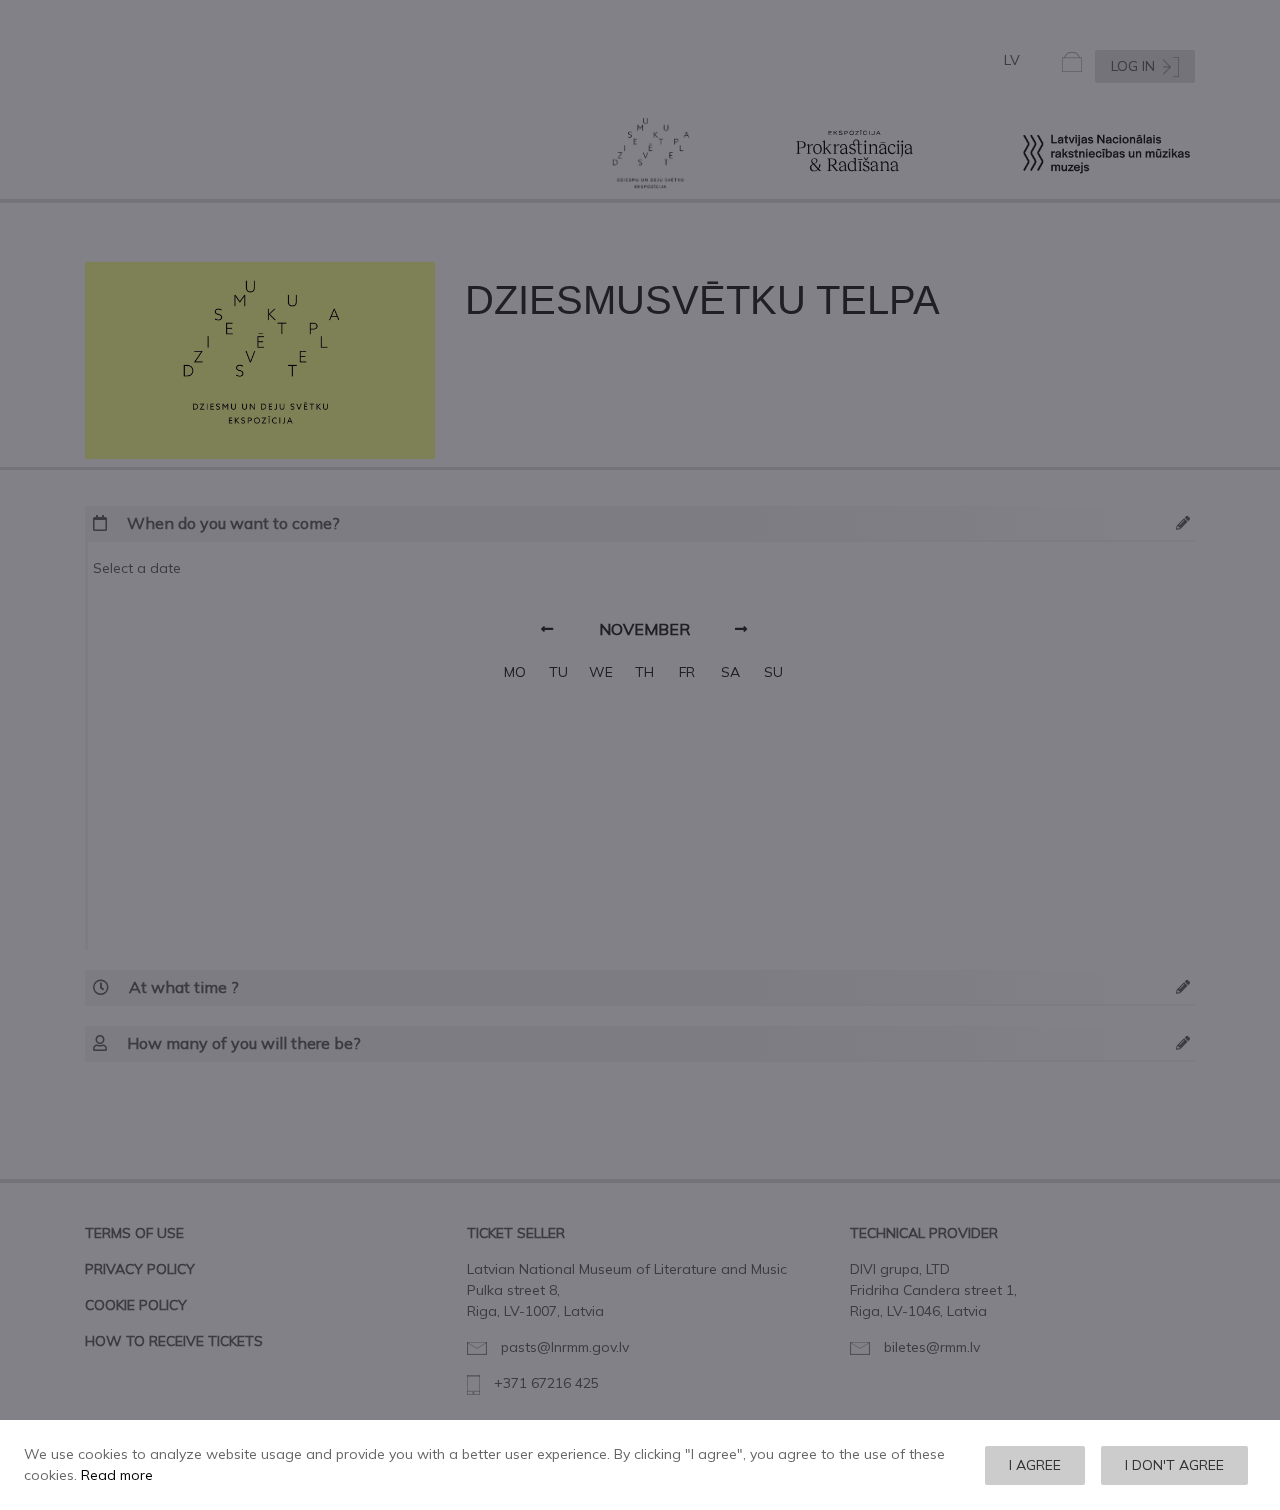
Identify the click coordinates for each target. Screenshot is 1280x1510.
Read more (117, 1475)
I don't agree (1174, 1465)
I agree (1035, 1465)
